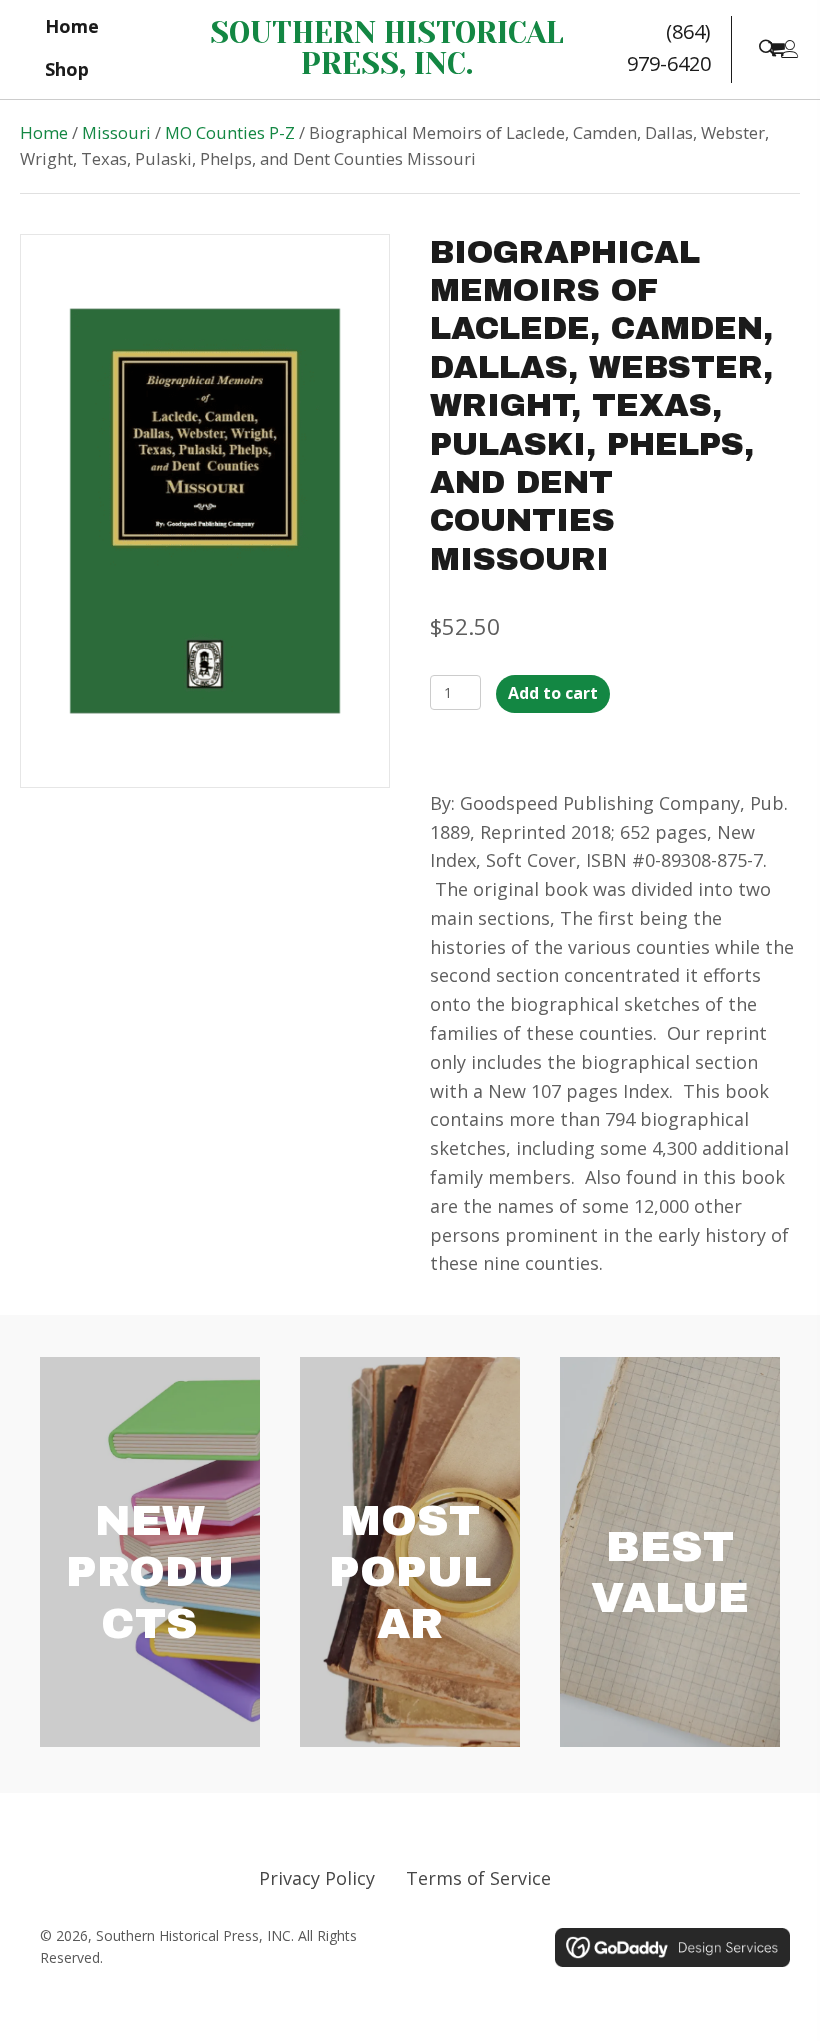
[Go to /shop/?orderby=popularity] (410, 1552)
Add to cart (553, 693)
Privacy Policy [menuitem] (317, 1878)
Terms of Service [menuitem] (478, 1878)
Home (44, 132)
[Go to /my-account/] (790, 50)
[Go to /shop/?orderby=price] (670, 1552)
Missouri (116, 132)
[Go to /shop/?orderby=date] (150, 1552)
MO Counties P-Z (230, 132)
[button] (767, 47)
